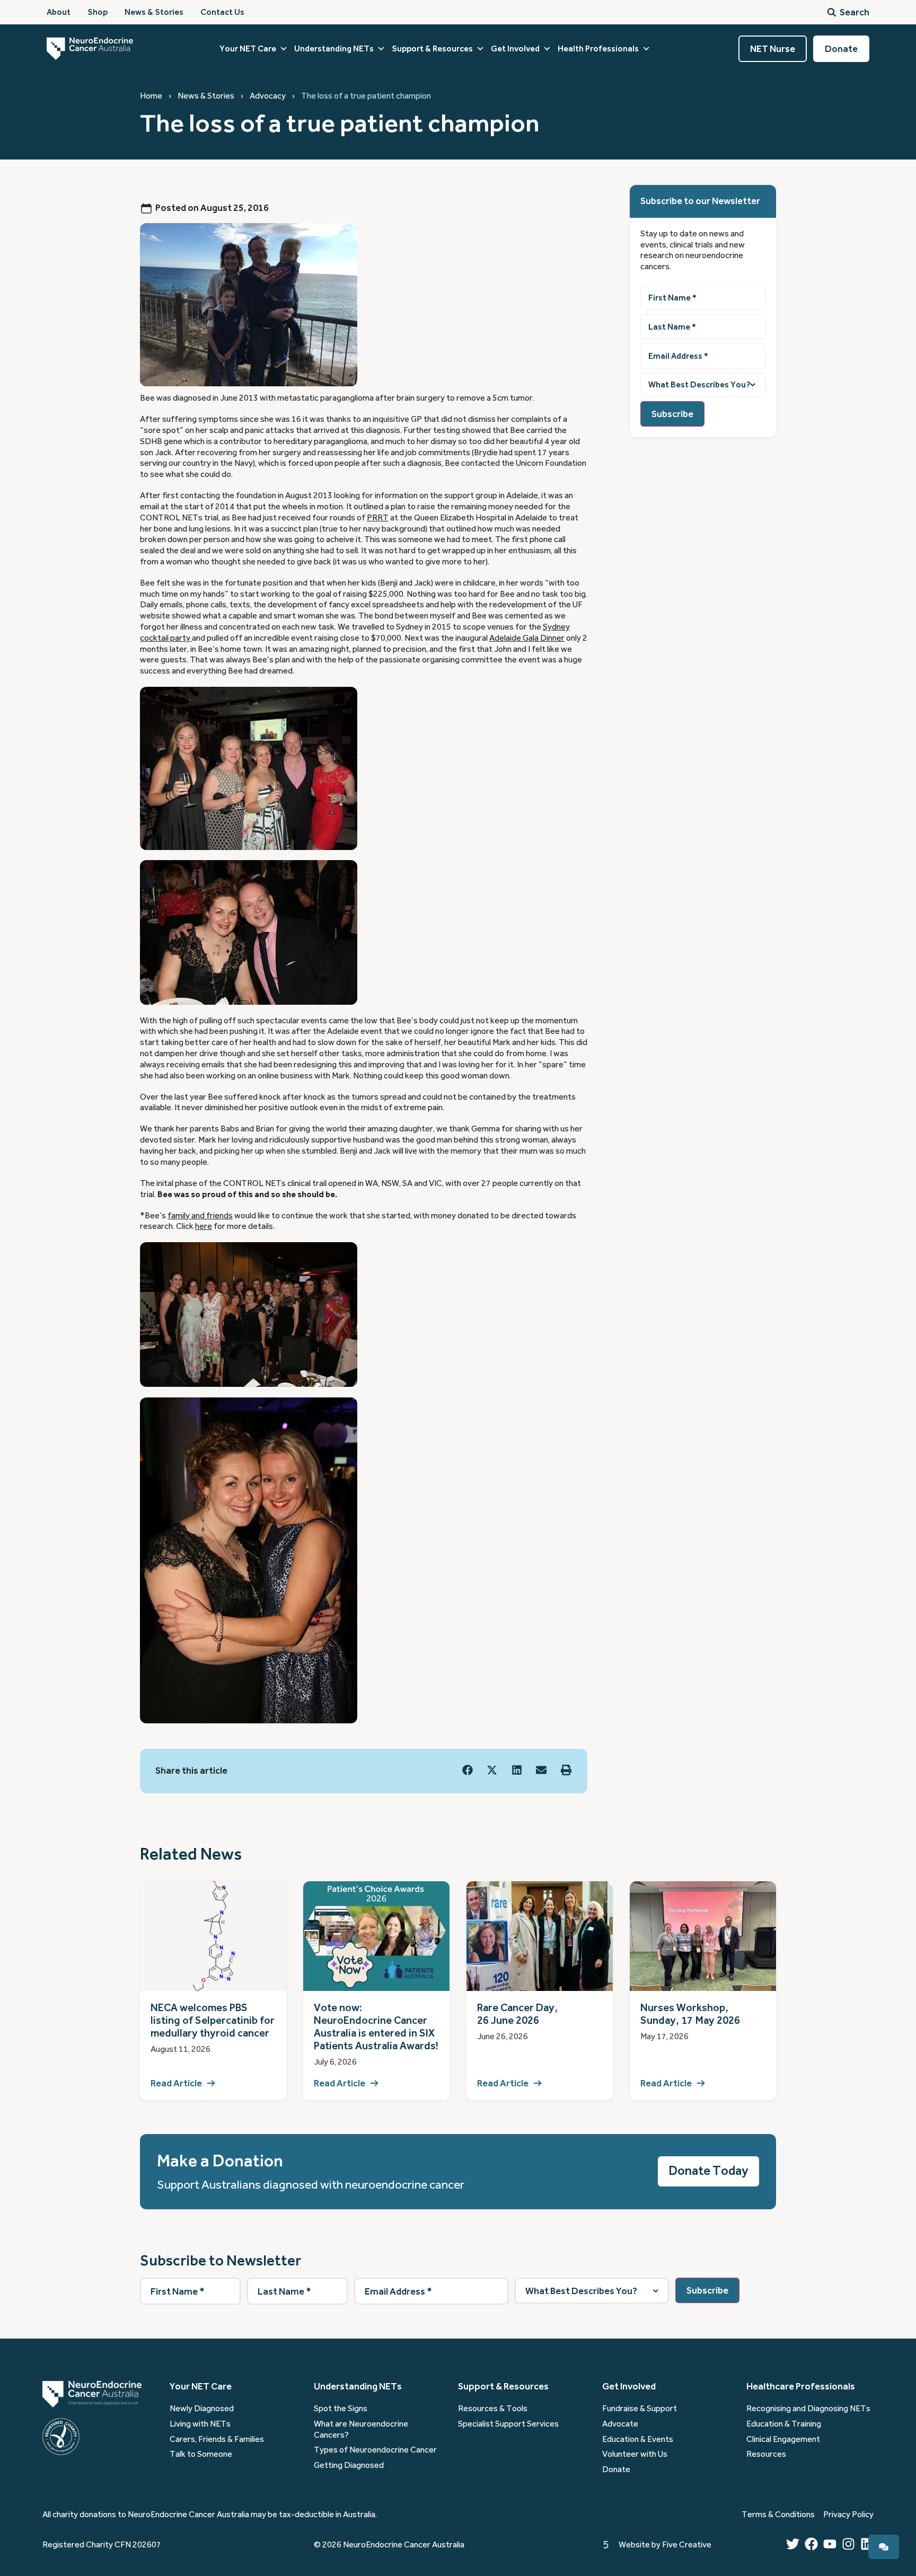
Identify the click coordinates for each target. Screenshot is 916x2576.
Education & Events (638, 2439)
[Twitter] (793, 2544)
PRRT (378, 518)
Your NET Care (248, 49)
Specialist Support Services (508, 2424)
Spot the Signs (341, 2409)
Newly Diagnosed (202, 2409)
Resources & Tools (493, 2409)
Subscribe (672, 414)
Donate (616, 2469)
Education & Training (784, 2424)
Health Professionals (598, 49)
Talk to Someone (201, 2454)
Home (151, 96)
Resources (766, 2454)
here (204, 1226)
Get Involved (515, 49)
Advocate (620, 2424)
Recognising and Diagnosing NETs (808, 2409)
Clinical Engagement (783, 2439)
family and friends (200, 1216)
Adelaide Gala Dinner (527, 638)
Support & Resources (432, 49)
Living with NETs (200, 2424)
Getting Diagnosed (349, 2465)
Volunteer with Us (635, 2454)
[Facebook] (811, 2544)
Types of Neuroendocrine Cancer (375, 2450)
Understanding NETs (334, 49)
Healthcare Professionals (801, 2386)
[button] (468, 1770)
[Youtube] (830, 2544)
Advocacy (268, 96)
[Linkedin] (867, 2544)
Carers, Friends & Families (217, 2439)
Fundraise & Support (640, 2409)
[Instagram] (848, 2544)
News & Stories (206, 96)
